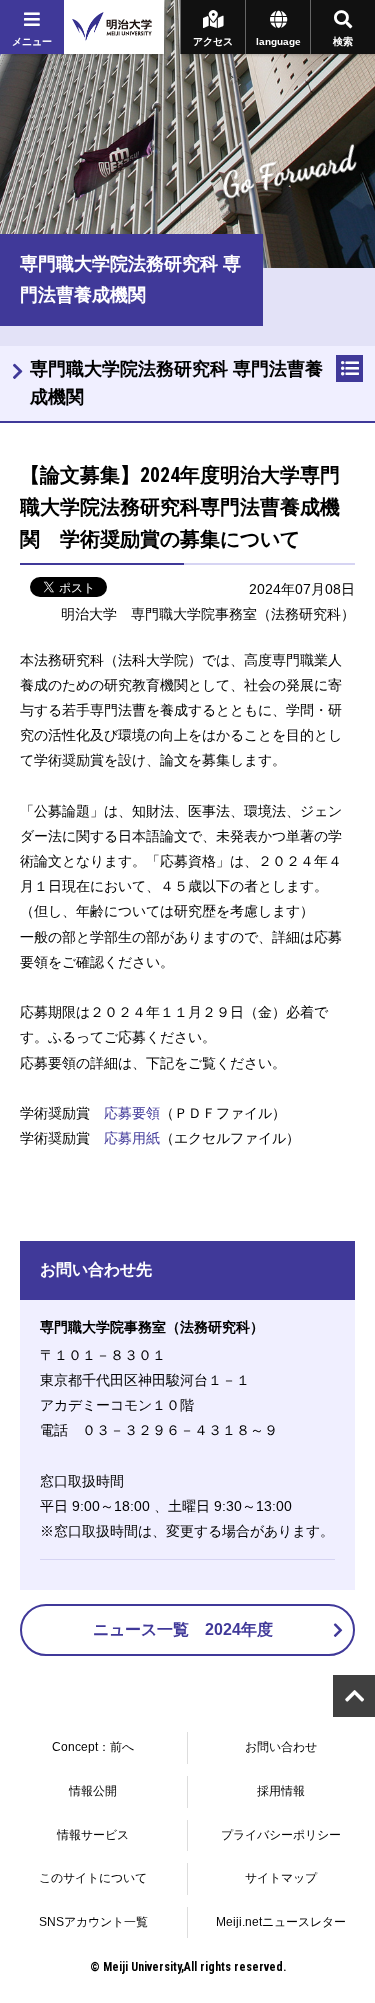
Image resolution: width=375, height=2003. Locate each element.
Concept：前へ (93, 1747)
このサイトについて (93, 1878)
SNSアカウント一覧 (93, 1922)
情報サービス (93, 1835)
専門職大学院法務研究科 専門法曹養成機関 (176, 383)
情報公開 (93, 1791)
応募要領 (132, 1113)
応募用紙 (132, 1138)
